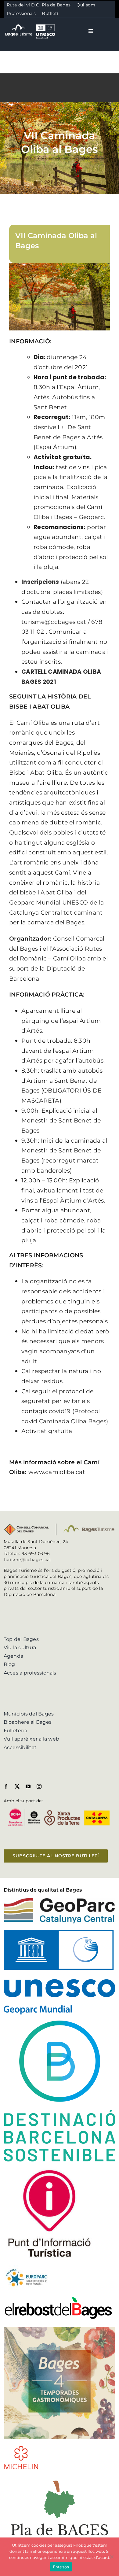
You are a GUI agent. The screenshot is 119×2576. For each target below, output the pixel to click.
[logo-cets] (27, 2268)
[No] (111, 2557)
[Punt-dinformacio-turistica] (49, 2170)
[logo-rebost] (58, 2298)
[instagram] (39, 1786)
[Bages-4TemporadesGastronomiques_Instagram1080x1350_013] (60, 2329)
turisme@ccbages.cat (28, 1560)
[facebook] (6, 1786)
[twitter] (17, 1786)
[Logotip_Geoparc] (60, 1900)
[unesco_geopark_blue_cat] (60, 1932)
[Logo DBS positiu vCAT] (60, 2023)
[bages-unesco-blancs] (31, 24)
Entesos (61, 2567)
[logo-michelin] (21, 2447)
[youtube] (28, 1786)
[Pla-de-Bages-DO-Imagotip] (60, 2478)
